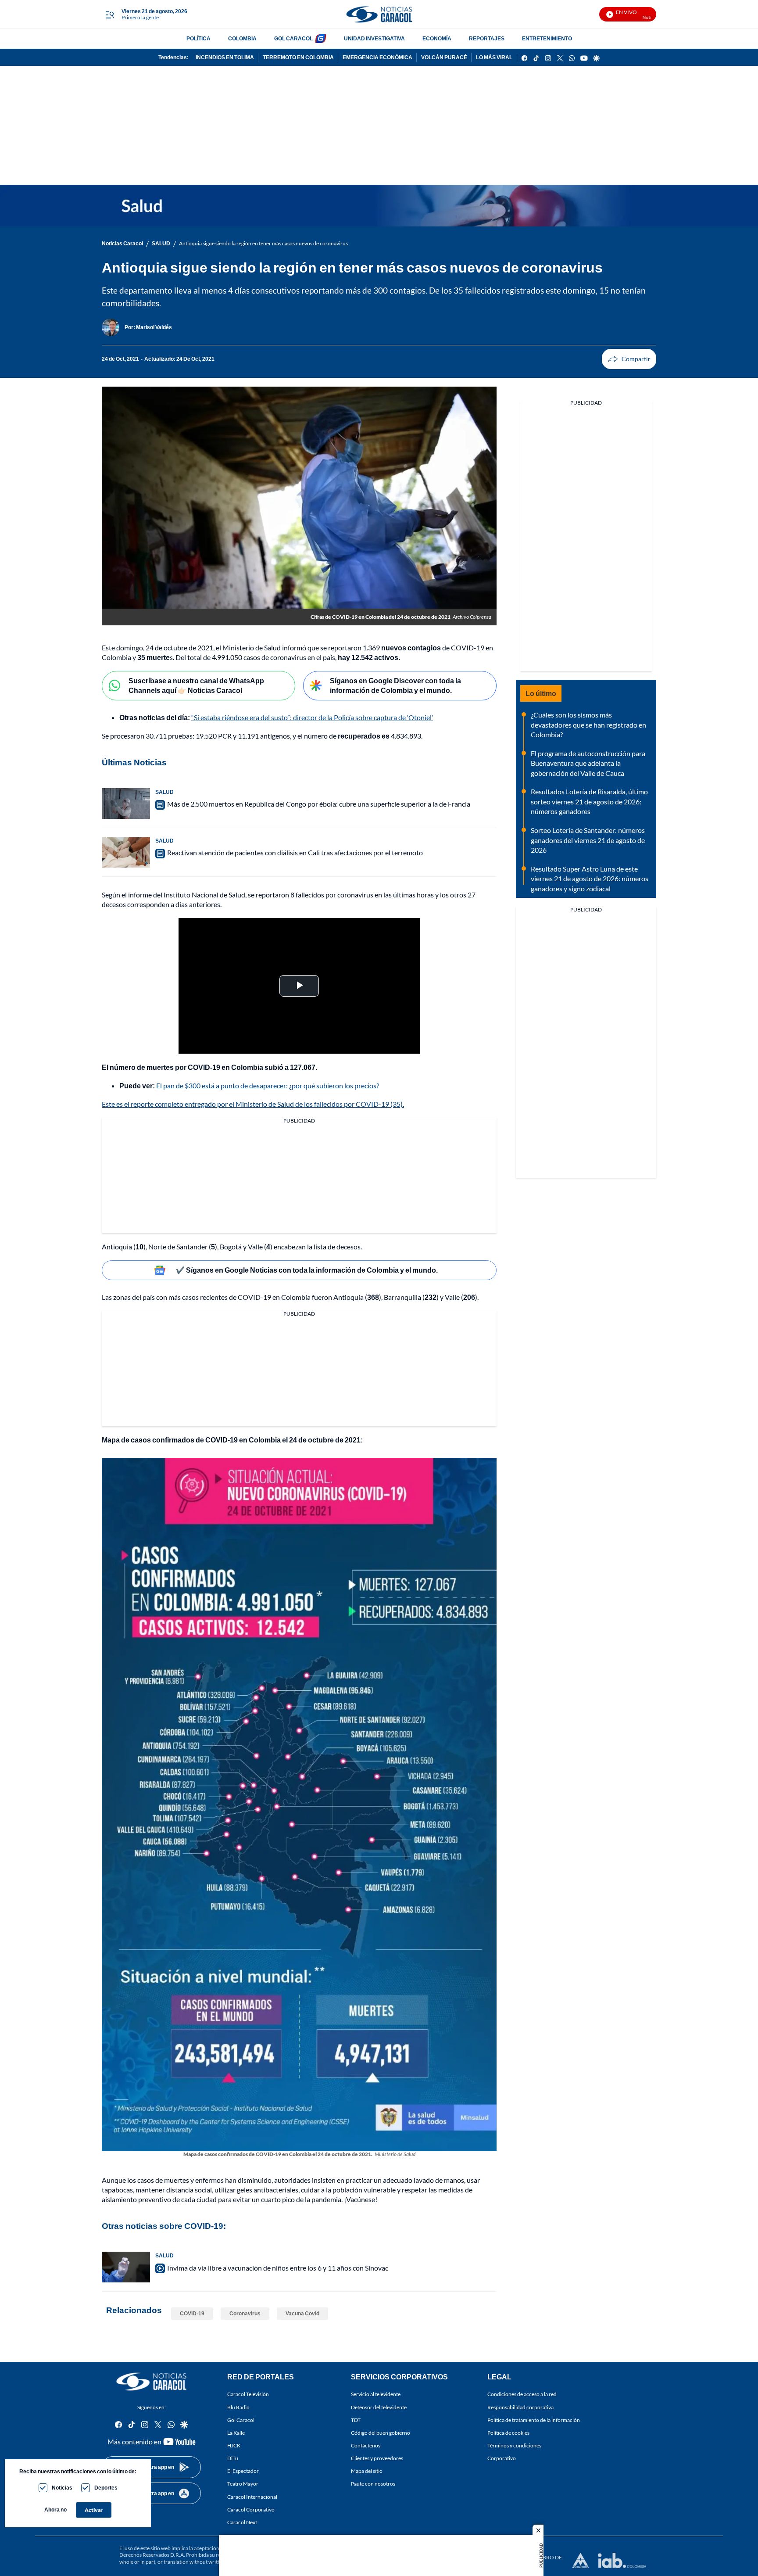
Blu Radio (238, 2407)
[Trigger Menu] (109, 14)
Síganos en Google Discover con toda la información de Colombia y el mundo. (395, 685)
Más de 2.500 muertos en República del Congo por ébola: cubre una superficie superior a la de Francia (319, 804)
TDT (356, 2420)
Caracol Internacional (252, 2496)
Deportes (106, 2488)
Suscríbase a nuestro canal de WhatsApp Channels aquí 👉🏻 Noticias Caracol (196, 685)
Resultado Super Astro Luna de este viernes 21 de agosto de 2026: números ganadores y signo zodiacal (590, 879)
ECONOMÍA (437, 38)
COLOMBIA (242, 38)
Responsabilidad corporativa (520, 2407)
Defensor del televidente (379, 2407)
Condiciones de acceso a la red (522, 2394)
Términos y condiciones (514, 2445)
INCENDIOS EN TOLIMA (225, 57)
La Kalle (236, 2432)
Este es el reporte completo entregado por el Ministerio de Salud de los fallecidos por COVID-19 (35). (253, 1104)
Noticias (62, 2488)
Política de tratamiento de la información (534, 2420)
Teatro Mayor (243, 2484)
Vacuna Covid (302, 2313)
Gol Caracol (241, 2420)
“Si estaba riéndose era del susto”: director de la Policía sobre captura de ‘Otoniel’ (312, 717)
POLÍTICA (198, 38)
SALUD (161, 243)
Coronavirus (245, 2313)
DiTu (233, 2458)
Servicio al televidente (376, 2394)
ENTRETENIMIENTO (547, 38)
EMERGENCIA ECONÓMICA (377, 57)
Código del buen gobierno (381, 2432)
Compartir (629, 359)
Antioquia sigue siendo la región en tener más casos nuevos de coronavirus (263, 243)
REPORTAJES (487, 38)
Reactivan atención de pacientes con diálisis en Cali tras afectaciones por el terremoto (295, 852)
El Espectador (243, 2471)
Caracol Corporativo (251, 2509)
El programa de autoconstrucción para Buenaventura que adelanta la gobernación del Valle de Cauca (588, 763)
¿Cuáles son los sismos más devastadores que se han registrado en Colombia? (588, 725)
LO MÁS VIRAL (494, 57)
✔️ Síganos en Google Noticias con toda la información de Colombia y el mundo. (307, 1270)
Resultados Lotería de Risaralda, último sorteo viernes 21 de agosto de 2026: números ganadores (589, 801)
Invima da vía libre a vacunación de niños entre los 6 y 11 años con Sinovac (278, 2268)
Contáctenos (366, 2445)
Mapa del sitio (367, 2471)
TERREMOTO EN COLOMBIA (298, 57)
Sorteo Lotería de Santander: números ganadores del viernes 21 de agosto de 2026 (588, 840)
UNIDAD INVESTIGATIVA (374, 38)
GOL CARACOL (293, 38)
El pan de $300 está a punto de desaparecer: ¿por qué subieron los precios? (268, 1085)
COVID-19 (192, 2313)
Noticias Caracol (122, 243)
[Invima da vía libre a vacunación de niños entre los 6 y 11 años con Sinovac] (126, 2267)
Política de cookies (508, 2432)
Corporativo (502, 2458)
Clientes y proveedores (377, 2458)
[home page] (379, 14)
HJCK (234, 2445)
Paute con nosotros (373, 2484)
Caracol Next (242, 2522)
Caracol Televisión (248, 2394)
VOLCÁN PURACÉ (444, 57)
